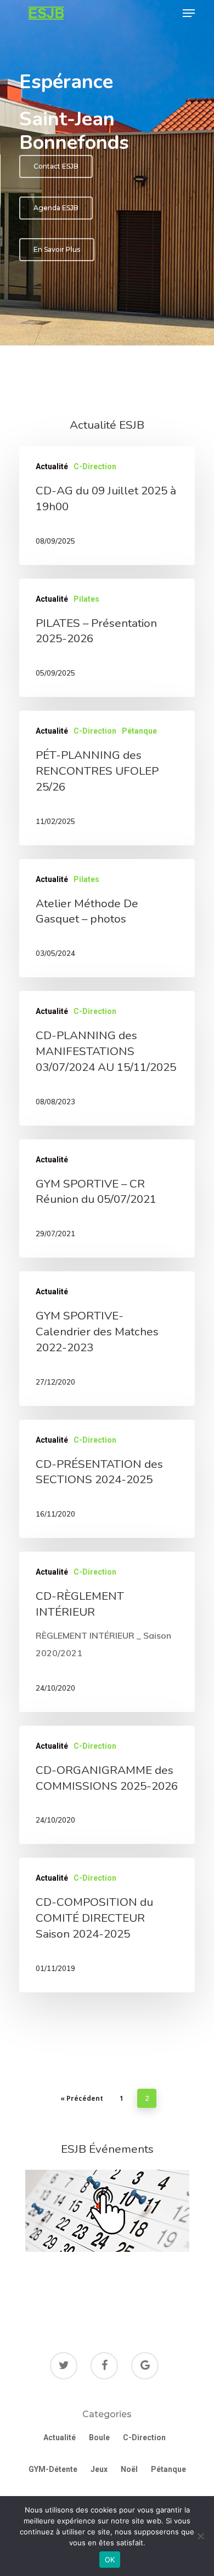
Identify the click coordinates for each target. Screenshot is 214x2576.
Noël (129, 2469)
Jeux (99, 2469)
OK (110, 2560)
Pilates (86, 599)
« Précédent (82, 2098)
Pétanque (139, 731)
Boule (99, 2437)
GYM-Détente (53, 2469)
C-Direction (95, 466)
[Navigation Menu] (189, 13)
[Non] (200, 2536)
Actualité (52, 466)
